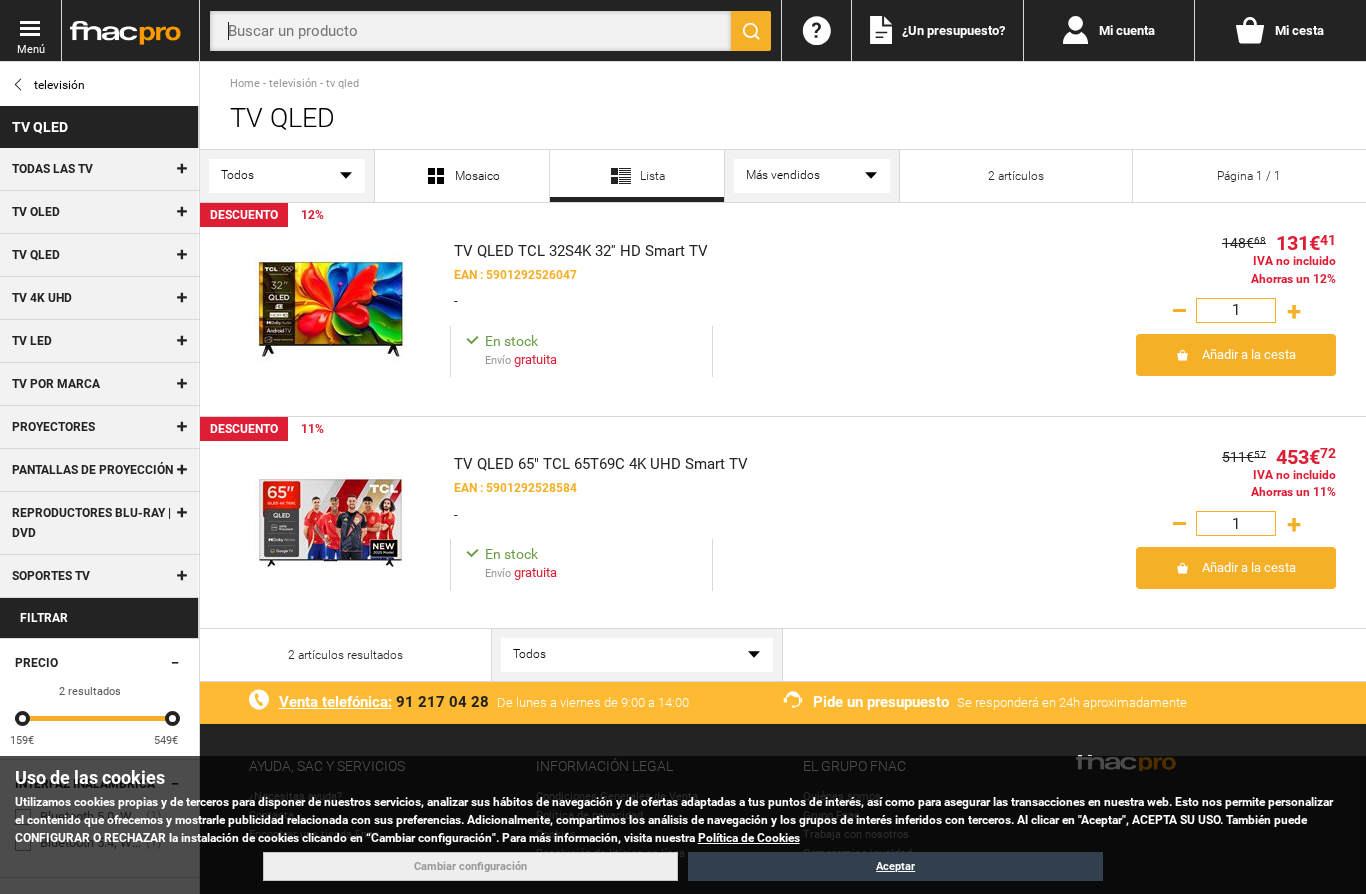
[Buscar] (751, 31)
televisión (59, 85)
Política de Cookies (749, 838)
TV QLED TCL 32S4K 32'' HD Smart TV (581, 251)
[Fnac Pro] (130, 31)
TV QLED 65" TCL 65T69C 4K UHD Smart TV (601, 464)
